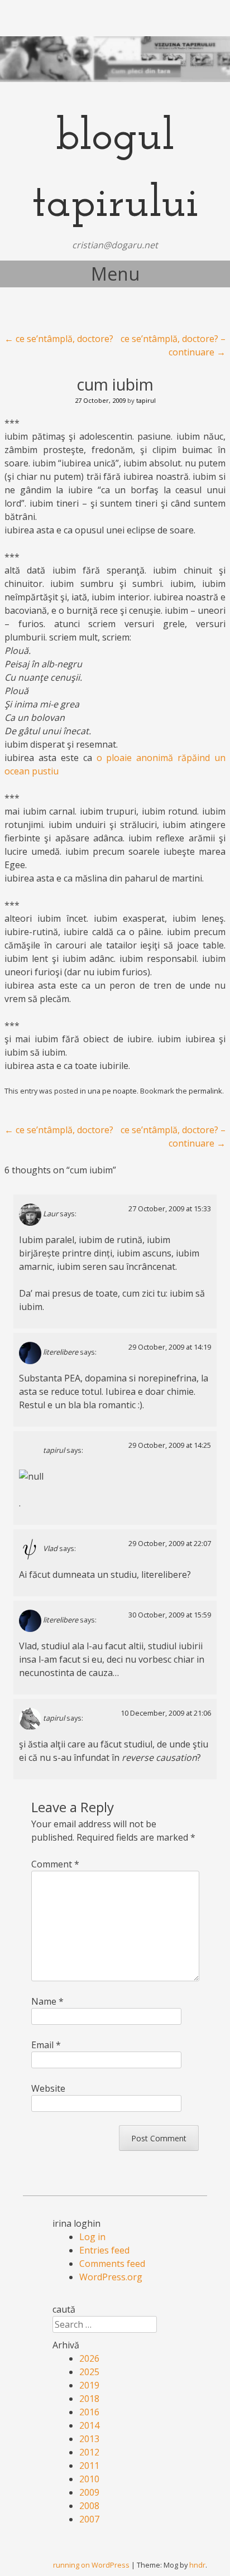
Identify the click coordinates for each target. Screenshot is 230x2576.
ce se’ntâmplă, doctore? (59, 339)
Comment (55, 1864)
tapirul (146, 400)
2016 (89, 2412)
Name (47, 2001)
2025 (89, 2372)
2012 (89, 2452)
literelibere (61, 1352)
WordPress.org (111, 2277)
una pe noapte (112, 1091)
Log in (92, 2237)
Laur (51, 1214)
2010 (89, 2479)
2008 (89, 2506)
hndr (197, 2565)
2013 (89, 2439)
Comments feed (112, 2264)
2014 (89, 2425)
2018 (89, 2399)
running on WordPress (91, 2565)
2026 (89, 2358)
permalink (205, 1091)
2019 (89, 2385)
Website (48, 2088)
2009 (89, 2492)
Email (46, 2045)
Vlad (50, 1549)
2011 (89, 2466)
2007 (89, 2519)
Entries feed (104, 2250)
